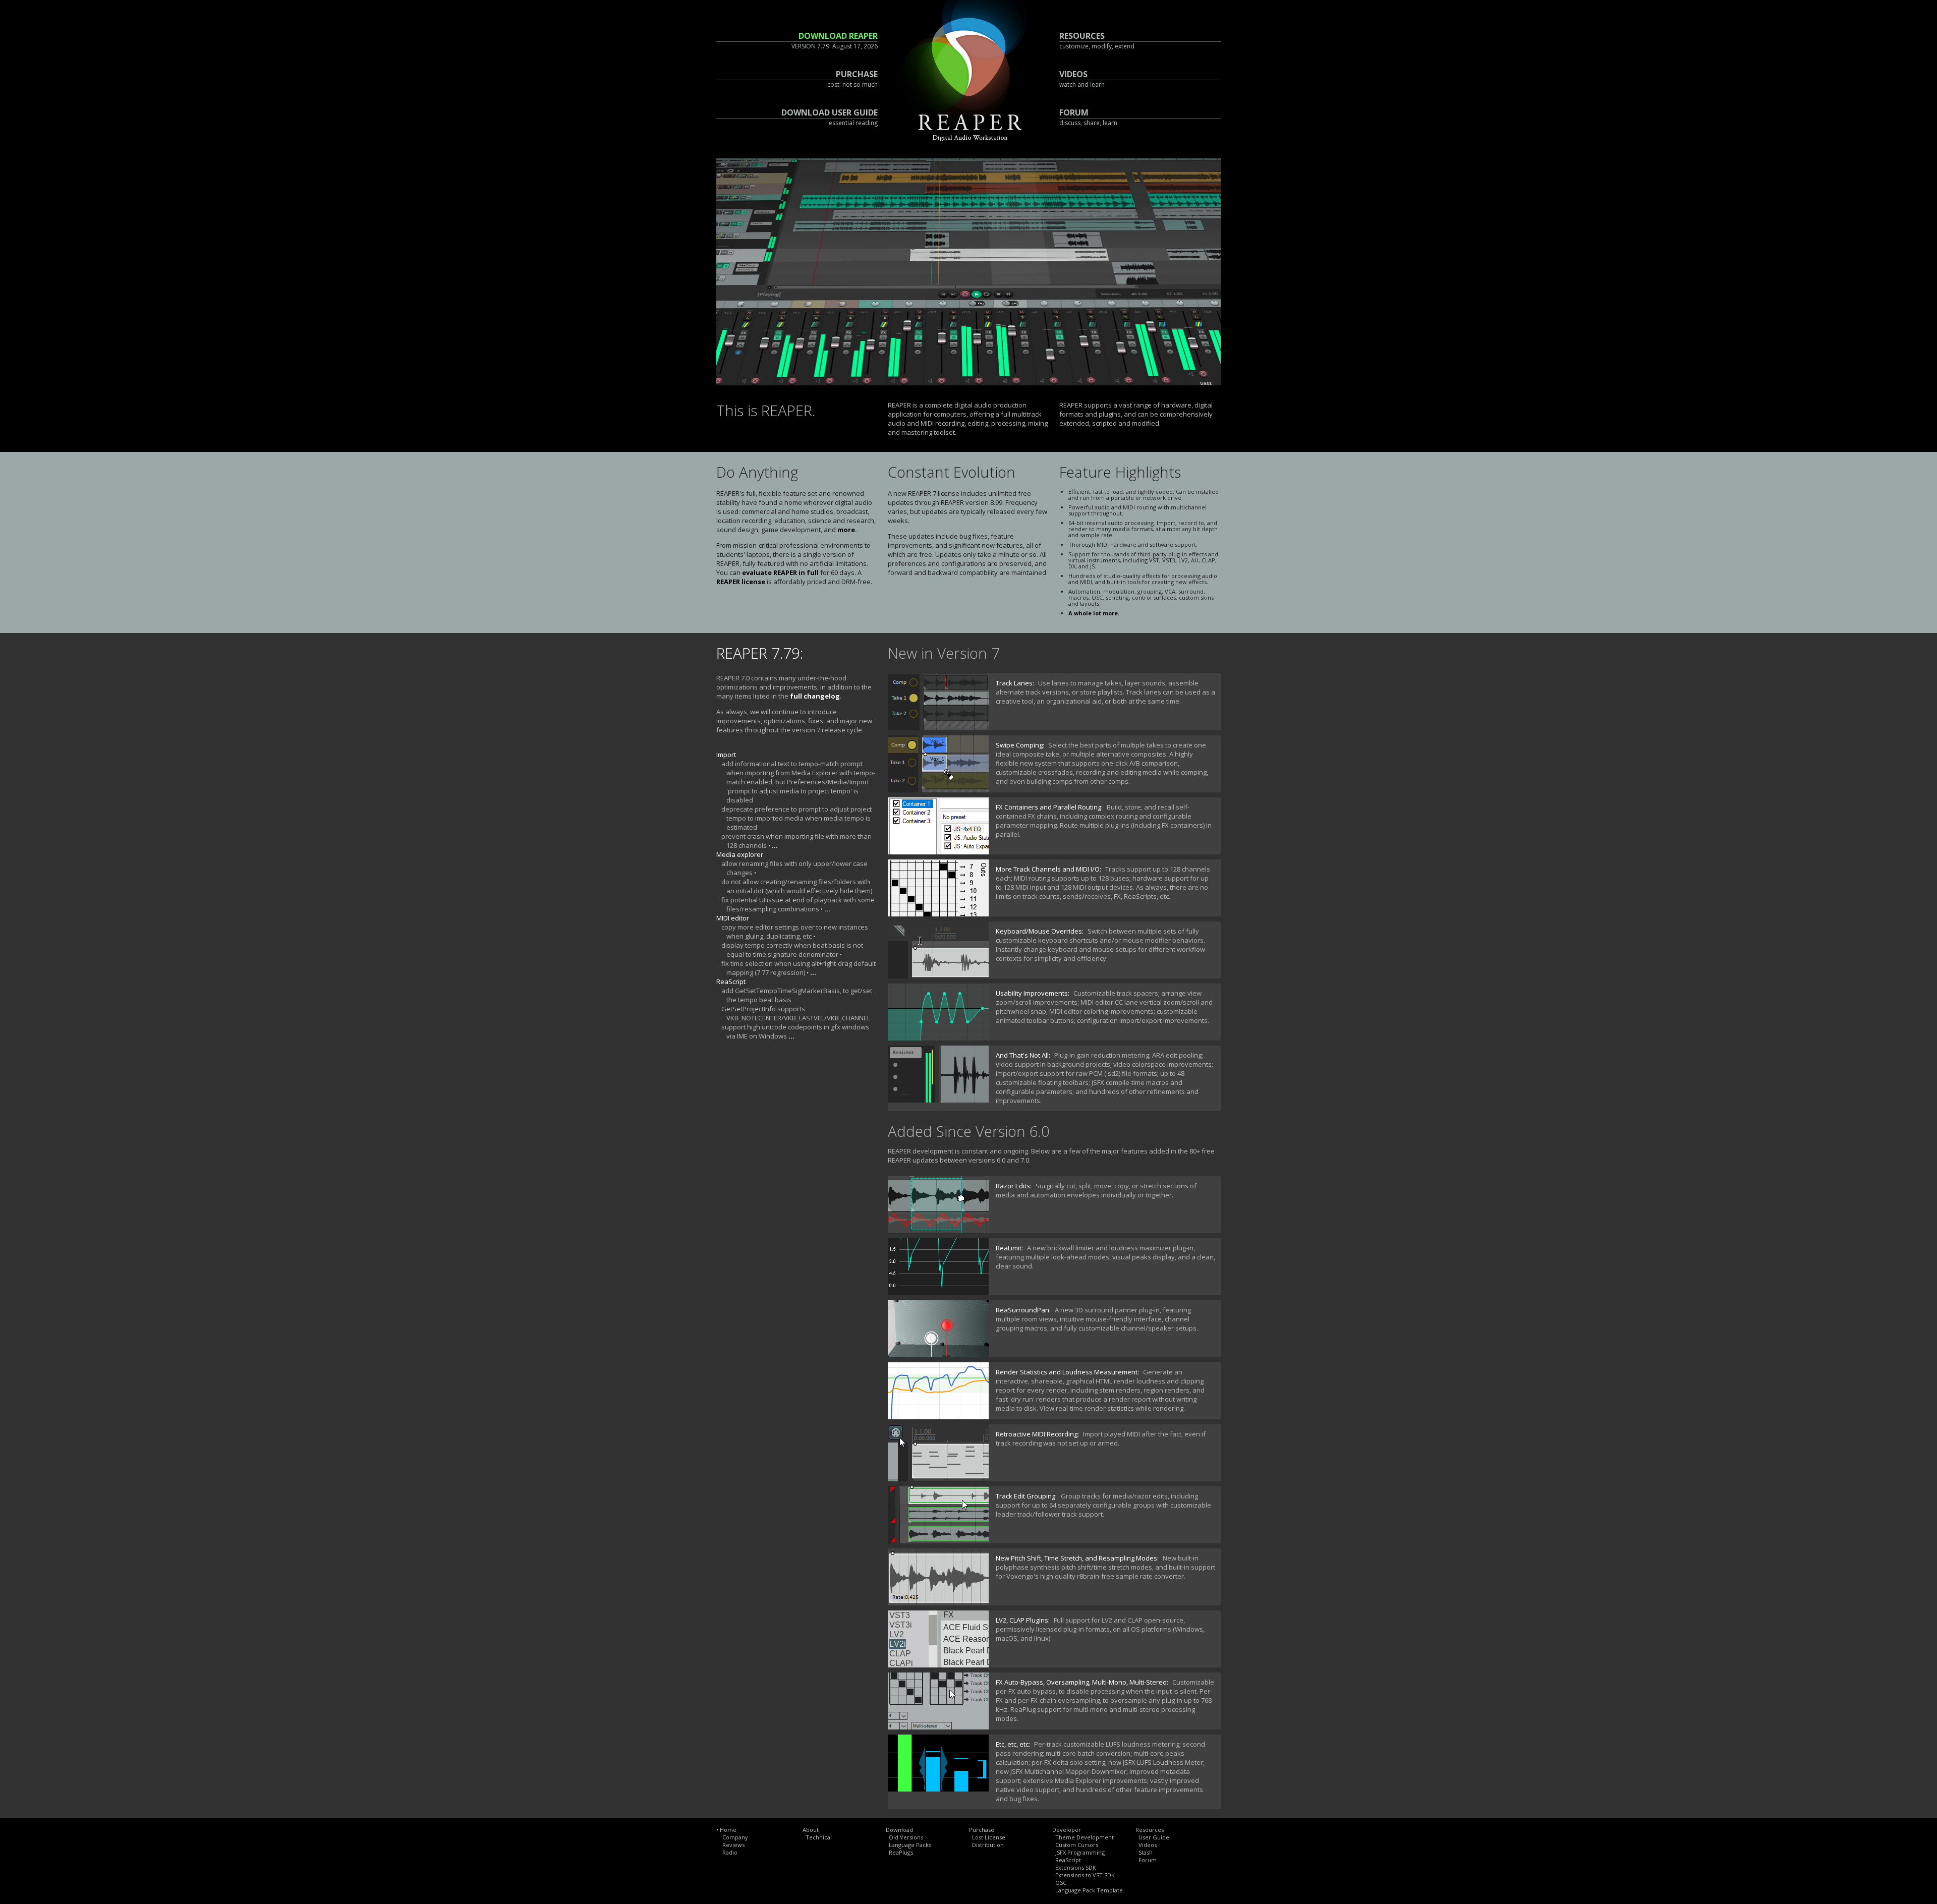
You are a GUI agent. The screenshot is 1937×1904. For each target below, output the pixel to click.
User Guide (1154, 1837)
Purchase (982, 1830)
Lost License (989, 1837)
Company (735, 1837)
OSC (1061, 1883)
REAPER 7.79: (760, 653)
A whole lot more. (1094, 613)
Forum (1148, 1860)
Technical (819, 1837)
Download (899, 1830)
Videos (1148, 1845)
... (775, 845)
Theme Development (1085, 1837)
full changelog (815, 696)
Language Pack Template (1089, 1890)
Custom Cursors (1077, 1845)
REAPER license (741, 582)
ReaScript (1068, 1860)
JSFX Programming (1080, 1852)
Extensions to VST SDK (1085, 1875)
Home (728, 1830)
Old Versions (906, 1837)
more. (847, 530)
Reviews (733, 1845)
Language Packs (910, 1845)
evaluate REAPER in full (780, 572)
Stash (1146, 1852)
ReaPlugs (901, 1852)
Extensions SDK (1076, 1867)
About (811, 1830)
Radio (730, 1852)
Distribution (988, 1845)
